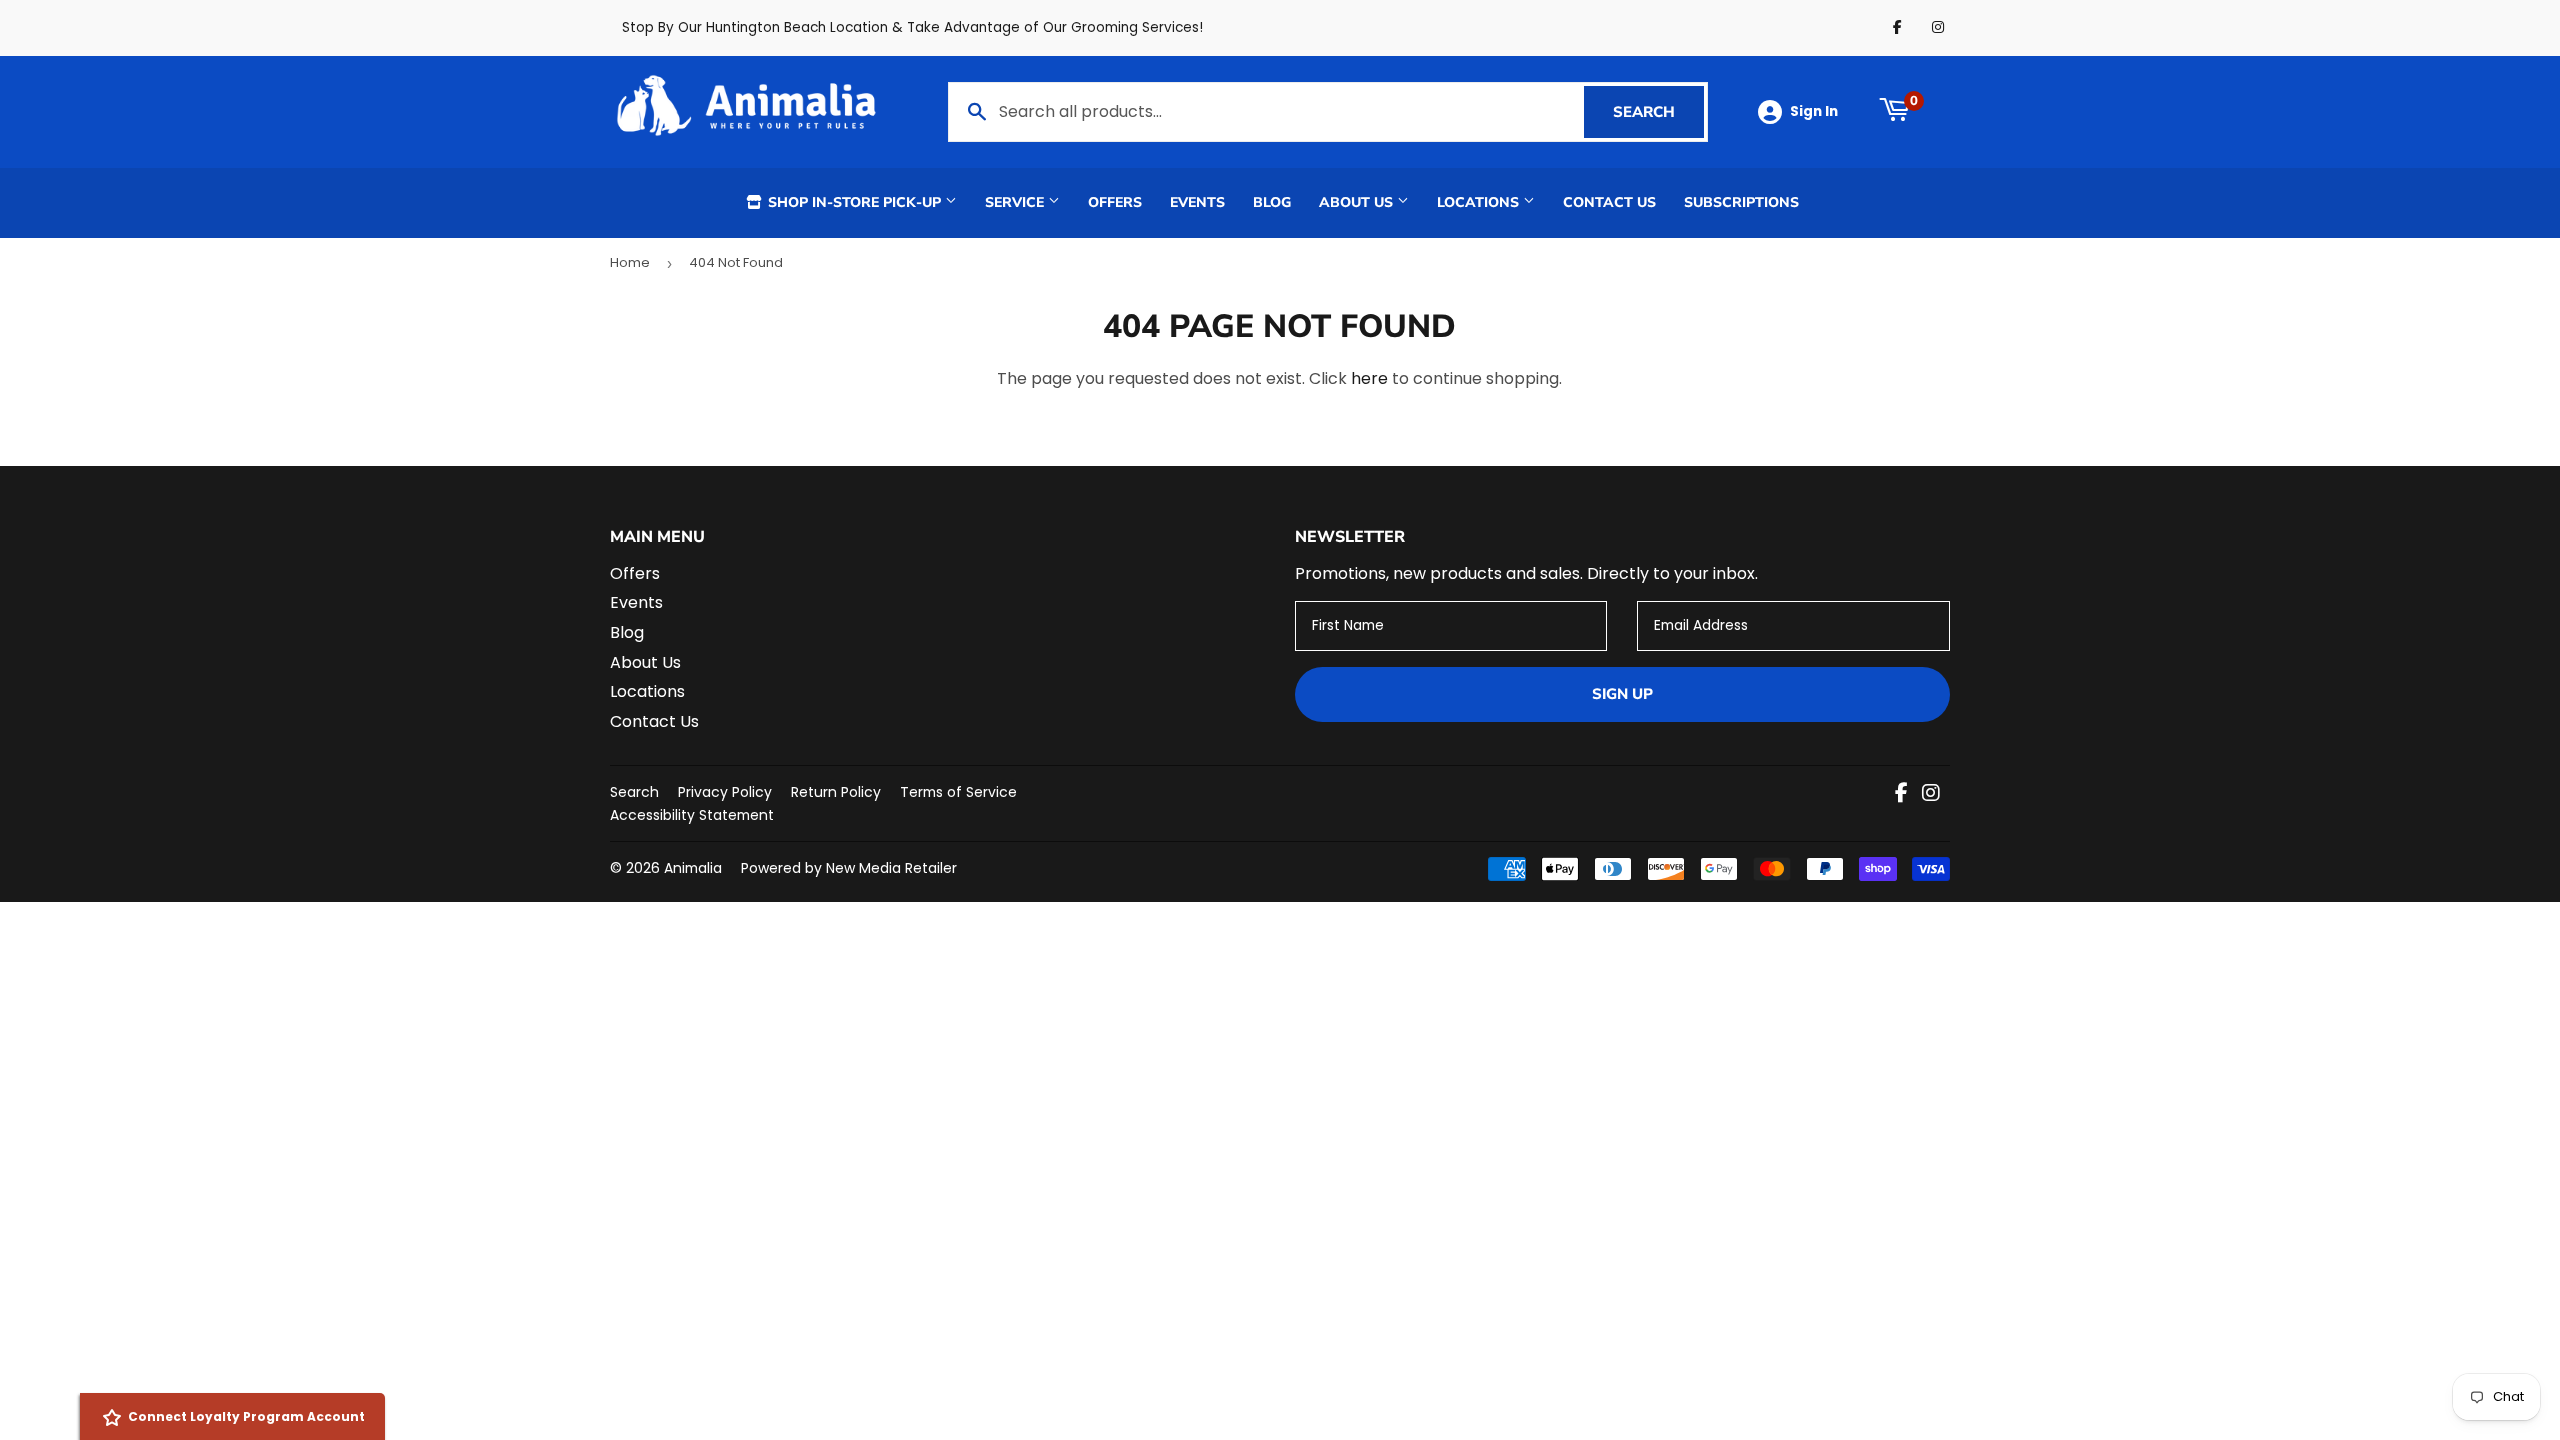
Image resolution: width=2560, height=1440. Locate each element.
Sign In (1814, 111)
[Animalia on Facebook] (1901, 794)
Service (1016, 202)
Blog (1272, 202)
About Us (1358, 202)
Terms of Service (958, 792)
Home (630, 262)
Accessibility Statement (692, 815)
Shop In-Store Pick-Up (854, 202)
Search (1658, 112)
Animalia (693, 868)
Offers (1115, 202)
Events (1197, 202)
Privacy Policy (725, 792)
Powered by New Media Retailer (849, 868)
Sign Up (1622, 694)
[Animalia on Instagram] (1931, 794)
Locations (1480, 202)
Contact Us (1609, 202)
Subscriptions (1741, 202)
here (1369, 378)
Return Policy (836, 792)
